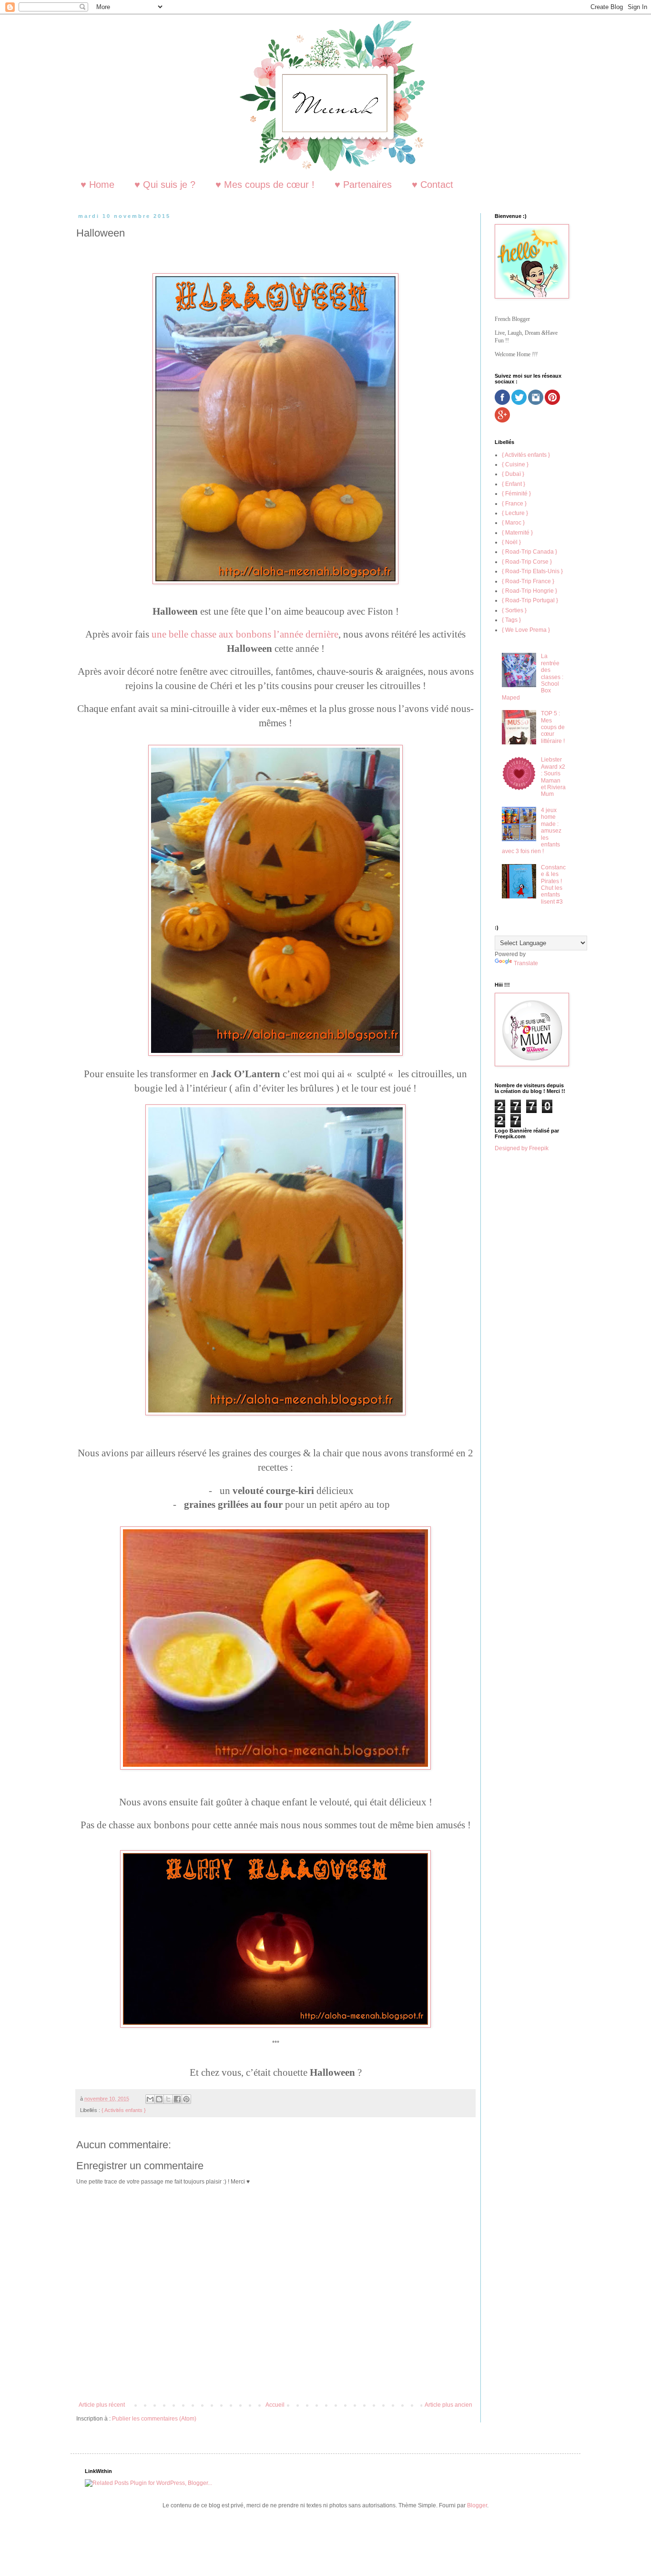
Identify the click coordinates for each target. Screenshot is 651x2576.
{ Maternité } (517, 533)
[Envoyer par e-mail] (150, 2099)
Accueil (275, 2405)
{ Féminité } (516, 494)
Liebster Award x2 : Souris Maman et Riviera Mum (553, 777)
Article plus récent (102, 2405)
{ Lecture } (515, 513)
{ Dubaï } (513, 474)
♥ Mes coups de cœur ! (265, 185)
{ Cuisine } (515, 464)
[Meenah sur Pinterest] (552, 403)
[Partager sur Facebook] (177, 2099)
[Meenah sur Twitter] (519, 403)
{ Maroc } (513, 523)
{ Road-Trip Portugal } (530, 600)
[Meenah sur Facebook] (502, 403)
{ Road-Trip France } (528, 581)
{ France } (514, 504)
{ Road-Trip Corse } (527, 562)
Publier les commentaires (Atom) (154, 2419)
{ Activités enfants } (124, 2110)
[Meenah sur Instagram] (536, 403)
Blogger (477, 2505)
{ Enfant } (514, 484)
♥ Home (97, 185)
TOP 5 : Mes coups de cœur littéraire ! (553, 727)
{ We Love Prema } (526, 630)
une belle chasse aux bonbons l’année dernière (245, 634)
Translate (526, 963)
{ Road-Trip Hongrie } (529, 591)
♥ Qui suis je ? (165, 185)
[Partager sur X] (168, 2099)
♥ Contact (432, 185)
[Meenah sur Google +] (502, 421)
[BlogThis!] (159, 2099)
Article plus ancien (448, 2405)
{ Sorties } (514, 610)
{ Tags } (511, 620)
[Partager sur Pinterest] (186, 2099)
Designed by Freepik (522, 1148)
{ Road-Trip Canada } (529, 552)
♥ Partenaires (363, 185)
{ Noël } (511, 542)
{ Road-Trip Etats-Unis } (532, 571)
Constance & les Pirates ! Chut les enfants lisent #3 (553, 885)
